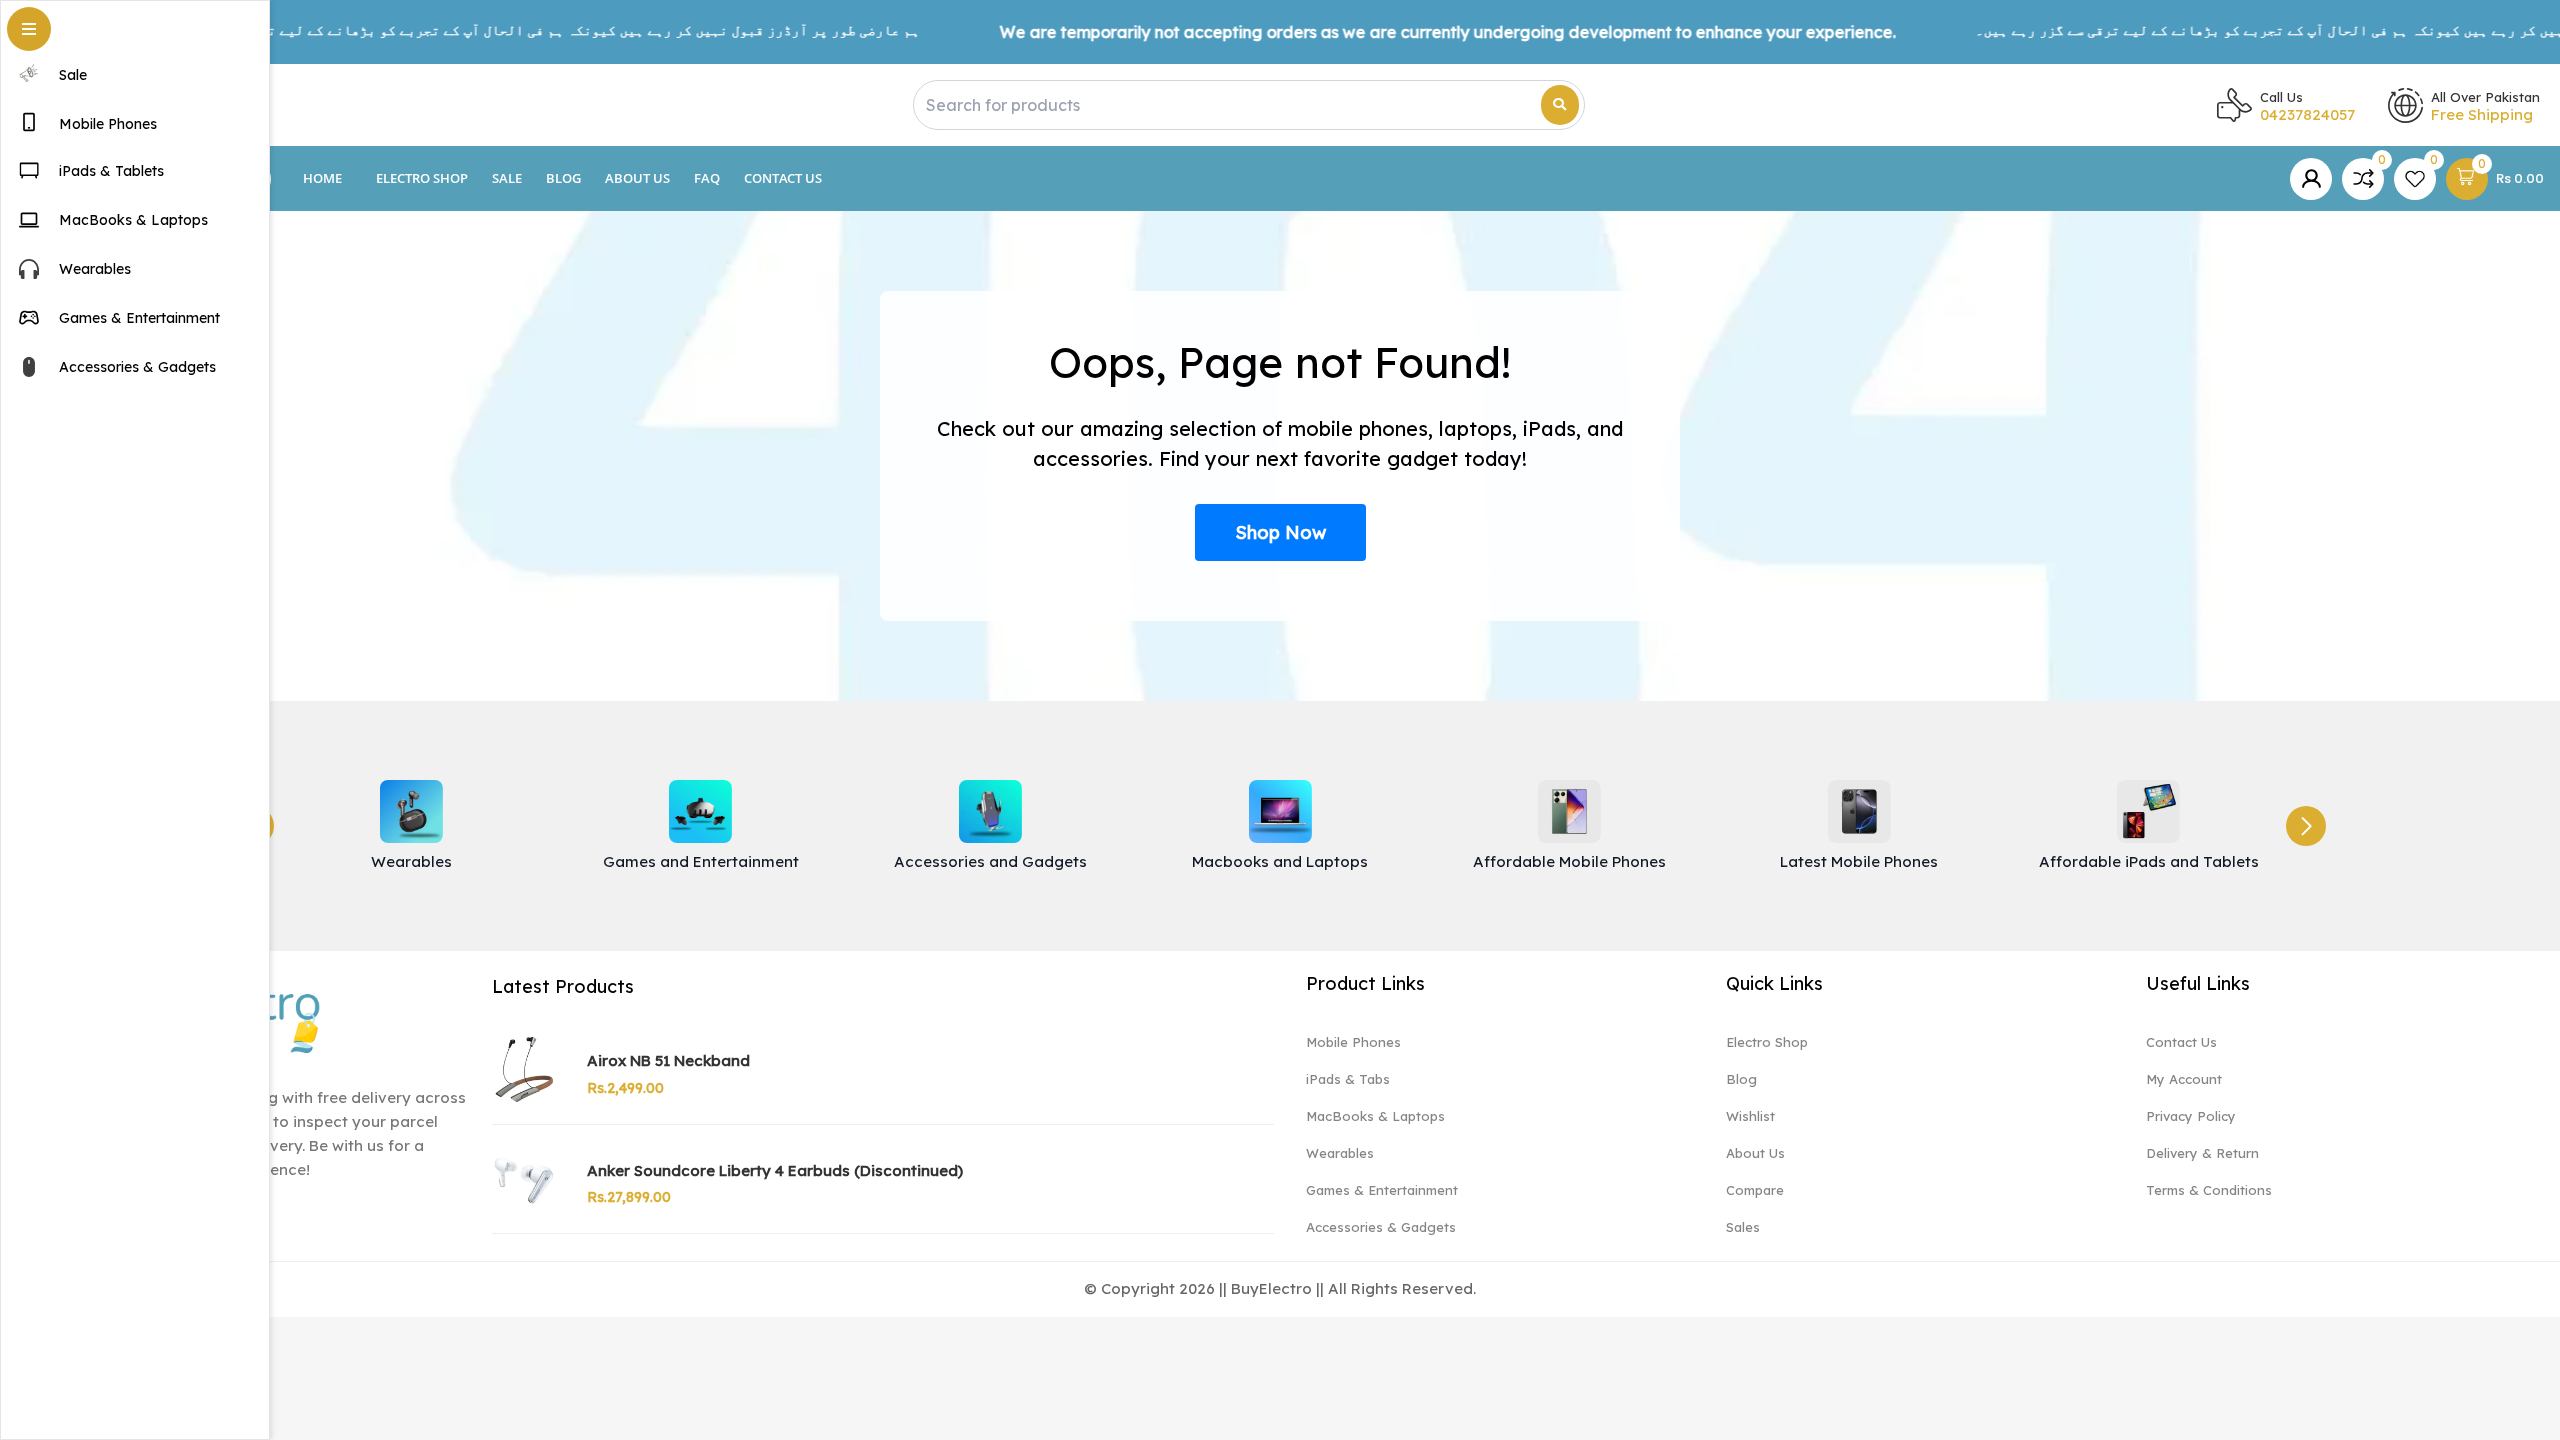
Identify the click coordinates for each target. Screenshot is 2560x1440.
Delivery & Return (2202, 1153)
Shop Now (1280, 532)
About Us (637, 178)
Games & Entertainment (1382, 1190)
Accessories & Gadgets (1381, 1227)
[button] (2306, 826)
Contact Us (783, 178)
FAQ (707, 178)
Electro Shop (422, 178)
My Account (2184, 1079)
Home (322, 178)
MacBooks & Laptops (1375, 1116)
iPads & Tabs (1348, 1079)
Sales (1743, 1227)
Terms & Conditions (2209, 1190)
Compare (1755, 1190)
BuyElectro (1271, 1288)
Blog (563, 178)
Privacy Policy (2191, 1116)
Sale (507, 178)
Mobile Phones (1353, 1042)
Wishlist (1750, 1116)
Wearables (1340, 1153)
